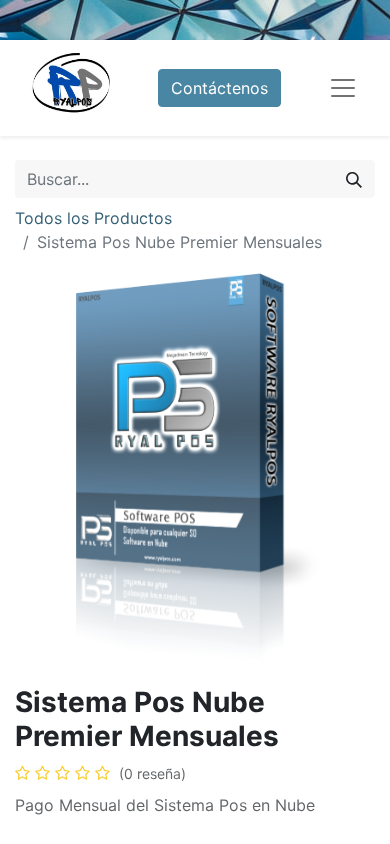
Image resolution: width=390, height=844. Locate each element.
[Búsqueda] (354, 179)
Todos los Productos (93, 218)
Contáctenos (219, 88)
